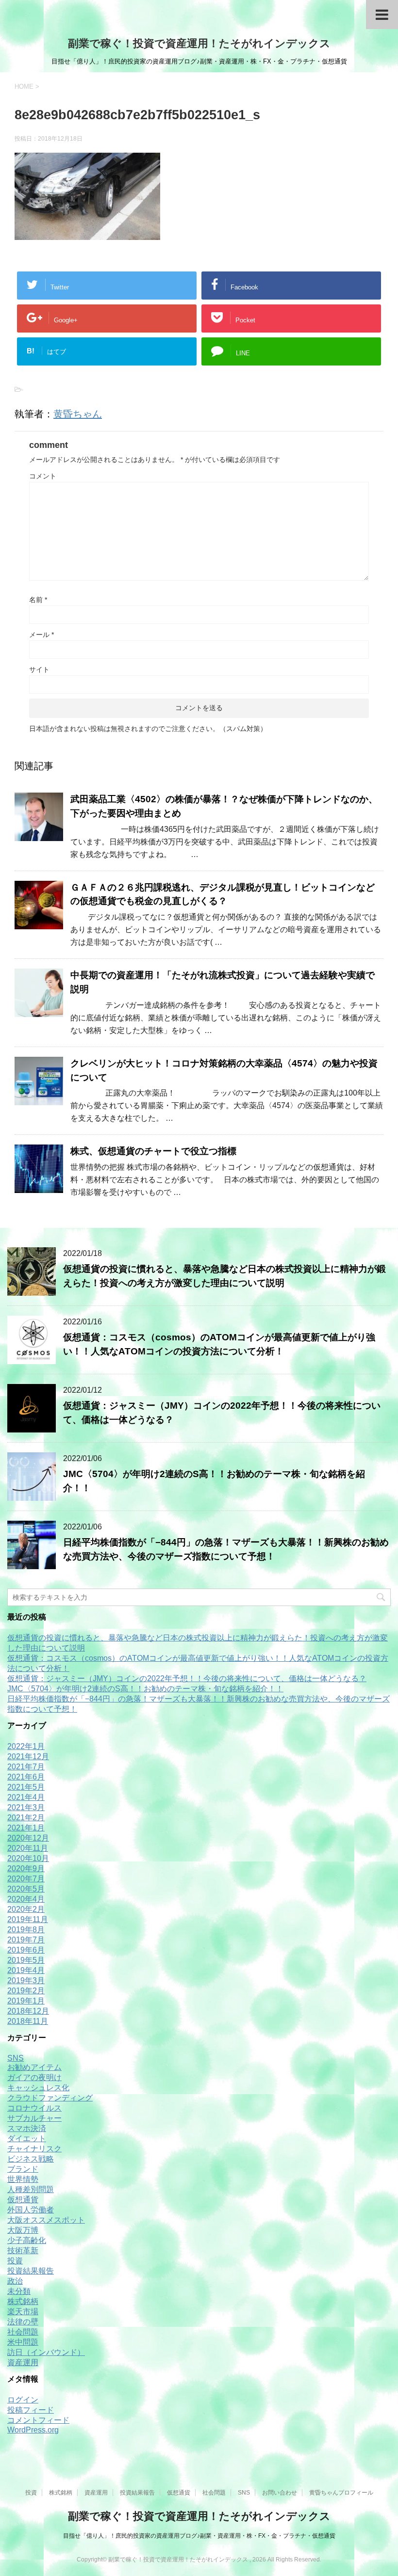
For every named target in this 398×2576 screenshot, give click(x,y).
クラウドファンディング (50, 2098)
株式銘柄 (23, 2301)
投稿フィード (31, 2410)
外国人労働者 (31, 2210)
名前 (38, 600)
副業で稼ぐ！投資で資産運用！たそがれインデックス (199, 43)
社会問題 (23, 2332)
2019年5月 (26, 1960)
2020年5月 (26, 1889)
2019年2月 (26, 1991)
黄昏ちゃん (78, 414)
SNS (16, 2058)
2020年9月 (26, 1868)
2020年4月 (26, 1899)
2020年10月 (28, 1858)
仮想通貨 (23, 2200)
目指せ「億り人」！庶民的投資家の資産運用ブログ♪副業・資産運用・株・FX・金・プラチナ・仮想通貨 (199, 2536)
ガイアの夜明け (34, 2077)
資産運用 (23, 2362)
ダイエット (27, 2139)
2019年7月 (26, 1940)
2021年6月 (26, 1777)
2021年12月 (28, 1757)
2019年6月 (26, 1950)
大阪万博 (23, 2230)
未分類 (19, 2291)
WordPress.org (33, 2430)
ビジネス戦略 (31, 2159)
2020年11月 (28, 1848)
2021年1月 (26, 1828)
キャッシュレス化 (38, 2088)
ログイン (23, 2400)
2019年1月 (26, 2001)
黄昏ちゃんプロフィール (341, 2493)
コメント (43, 476)
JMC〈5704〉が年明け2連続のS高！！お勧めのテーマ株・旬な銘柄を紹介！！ (145, 1689)
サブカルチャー (34, 2118)
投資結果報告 (31, 2271)
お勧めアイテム (34, 2067)
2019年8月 (26, 1930)
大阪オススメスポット (46, 2220)
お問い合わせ (280, 2493)
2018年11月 (28, 2021)
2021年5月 (26, 1787)
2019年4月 (26, 1970)
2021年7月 (26, 1767)
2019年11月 (28, 1919)
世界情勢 (23, 2179)
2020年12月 (28, 1838)
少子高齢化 (27, 2240)
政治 (15, 2281)
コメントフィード (38, 2420)
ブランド (23, 2169)
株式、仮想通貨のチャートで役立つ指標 (153, 1151)
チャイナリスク (34, 2149)
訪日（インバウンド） (46, 2352)
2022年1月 (26, 1746)
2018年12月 (28, 2011)
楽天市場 (23, 2312)
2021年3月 (26, 1807)
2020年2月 (26, 1909)
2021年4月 (26, 1797)
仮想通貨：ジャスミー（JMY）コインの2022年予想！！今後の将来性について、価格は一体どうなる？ (187, 1678)
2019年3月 (26, 1980)
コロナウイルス (34, 2108)
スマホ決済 (27, 2128)
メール (41, 635)
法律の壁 (23, 2322)
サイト (39, 669)
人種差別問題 (31, 2189)
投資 (15, 2261)
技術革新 (23, 2250)
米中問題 (23, 2342)
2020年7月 (26, 1879)
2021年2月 (26, 1818)
